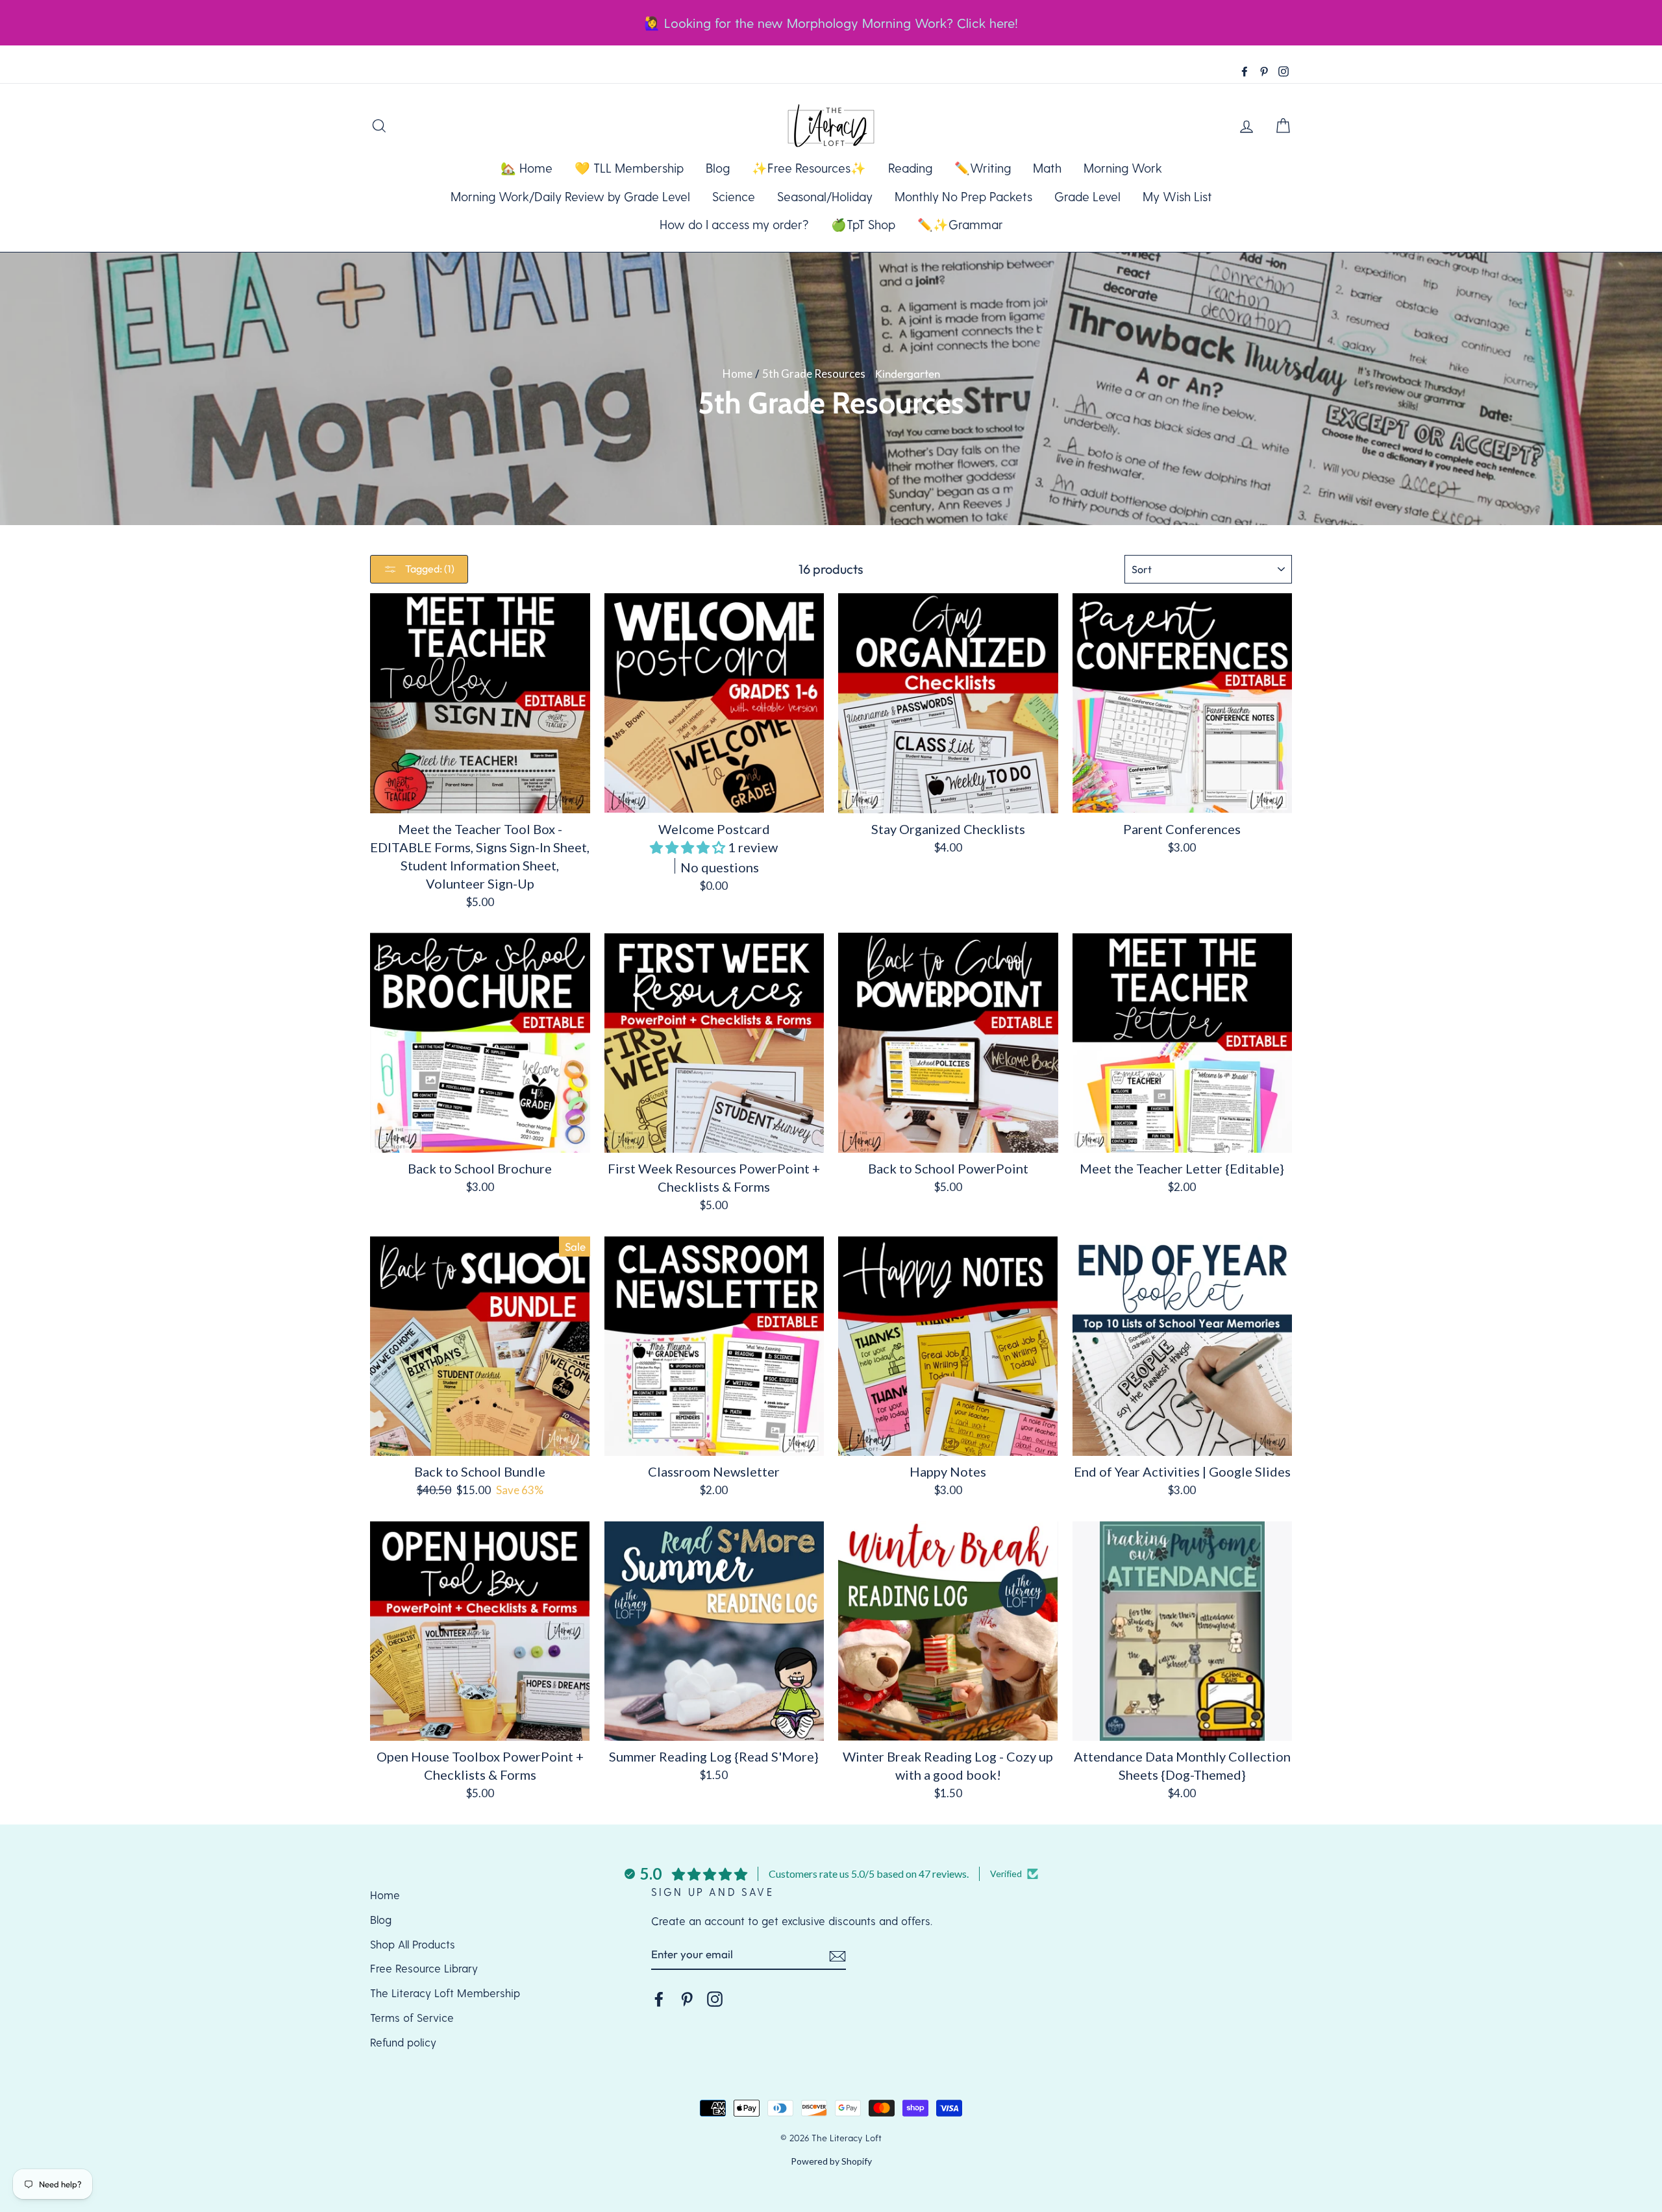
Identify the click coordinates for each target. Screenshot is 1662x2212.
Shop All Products (413, 1944)
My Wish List (1177, 196)
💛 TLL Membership (629, 168)
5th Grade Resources (814, 374)
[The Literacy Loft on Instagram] (715, 1998)
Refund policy (403, 2042)
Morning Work (1123, 168)
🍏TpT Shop (863, 224)
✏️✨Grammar (960, 224)
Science (734, 196)
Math (1047, 168)
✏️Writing (983, 168)
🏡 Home (527, 168)
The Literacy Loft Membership (445, 1993)
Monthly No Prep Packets (963, 196)
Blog (718, 168)
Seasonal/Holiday (825, 196)
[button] (689, 847)
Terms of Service (412, 2017)
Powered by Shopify (831, 2161)
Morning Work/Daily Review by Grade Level (570, 196)
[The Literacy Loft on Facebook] (659, 1998)
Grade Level (1087, 196)
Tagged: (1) (429, 569)
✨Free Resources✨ (809, 168)
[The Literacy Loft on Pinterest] (687, 1998)
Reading (910, 168)
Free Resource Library (424, 1968)
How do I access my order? (734, 224)
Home (738, 374)
